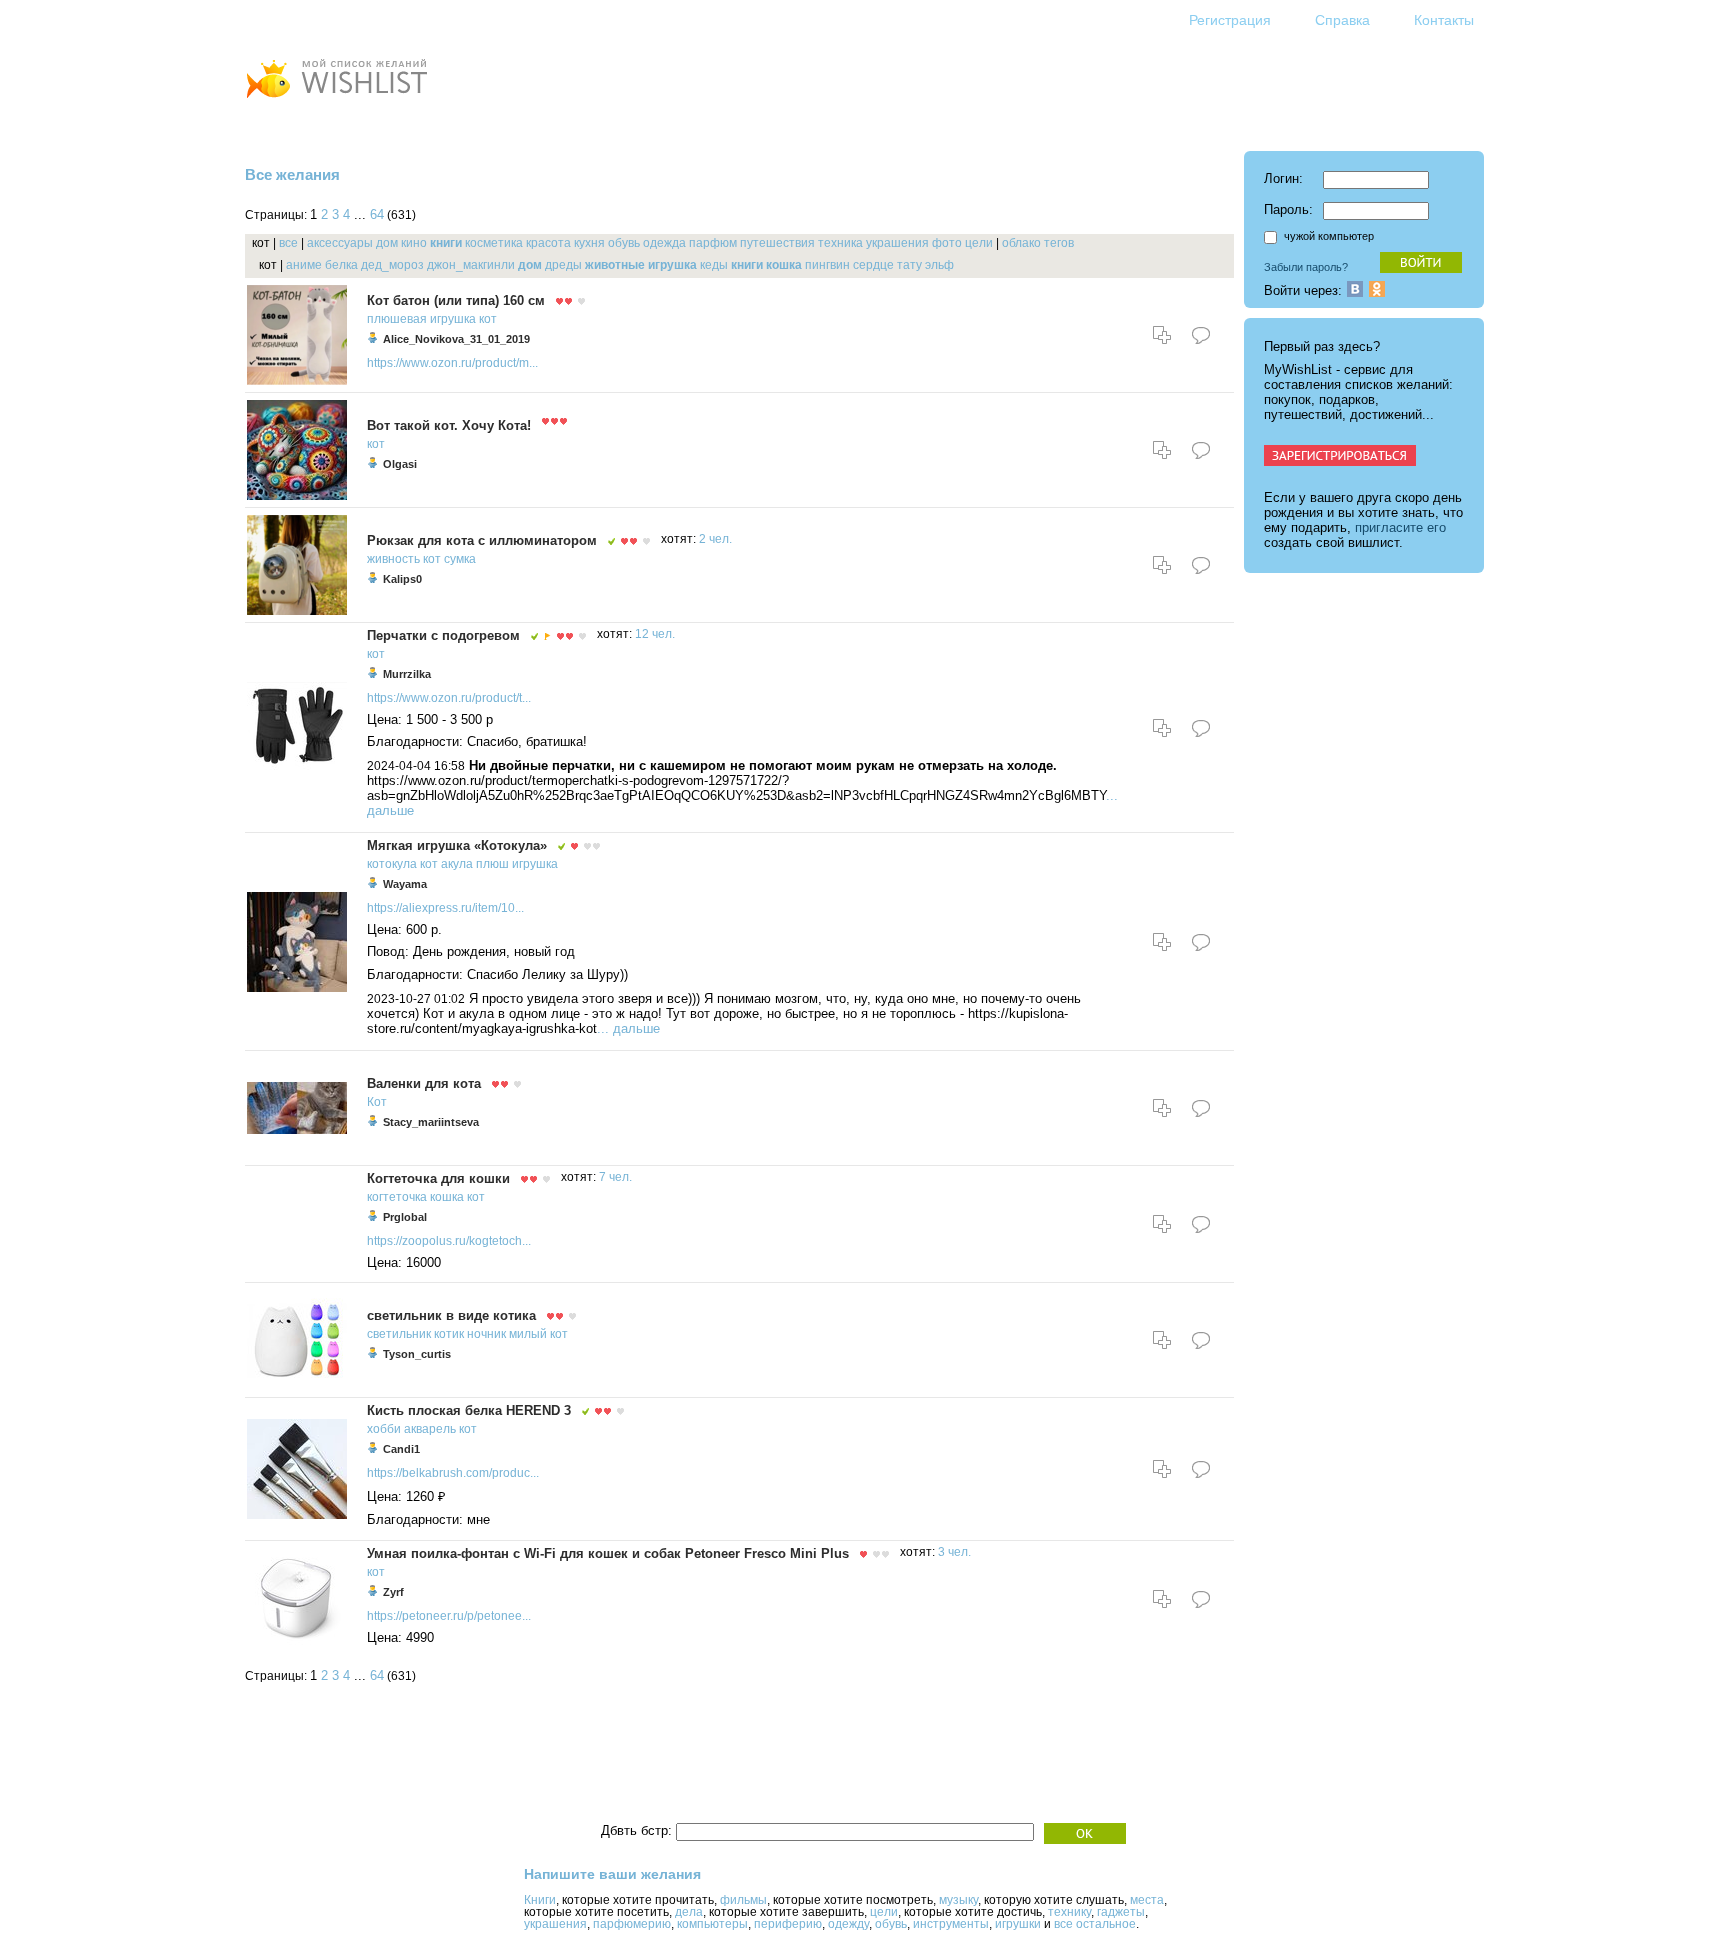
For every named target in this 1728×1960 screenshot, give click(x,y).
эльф (939, 265)
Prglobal (405, 1217)
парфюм (713, 243)
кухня (589, 243)
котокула (392, 864)
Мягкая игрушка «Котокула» (457, 845)
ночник (486, 1334)
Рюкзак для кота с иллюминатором (482, 540)
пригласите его (1400, 527)
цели (979, 243)
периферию (788, 1924)
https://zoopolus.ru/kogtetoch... (449, 1241)
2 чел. (715, 539)
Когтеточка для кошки (438, 1178)
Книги (540, 1900)
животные (615, 265)
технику (1069, 1912)
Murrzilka (407, 674)
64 (377, 215)
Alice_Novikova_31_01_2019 (456, 339)
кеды (714, 265)
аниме (304, 265)
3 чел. (954, 1552)
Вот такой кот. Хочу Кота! (449, 425)
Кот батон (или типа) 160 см (456, 300)
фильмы (743, 1900)
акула (457, 864)
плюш (492, 864)
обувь (624, 243)
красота (548, 243)
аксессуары (340, 243)
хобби (384, 1429)
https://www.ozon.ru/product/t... (449, 698)
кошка (784, 265)
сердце (873, 265)
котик (449, 1334)
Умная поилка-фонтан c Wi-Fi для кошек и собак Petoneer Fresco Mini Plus (608, 1553)
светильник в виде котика (451, 1315)
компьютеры (712, 1924)
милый (528, 1334)
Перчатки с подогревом (443, 635)
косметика (494, 243)
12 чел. (655, 634)
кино (414, 243)
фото (947, 243)
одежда (664, 243)
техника (840, 243)
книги (446, 243)
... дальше (628, 1028)
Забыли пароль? (1306, 267)
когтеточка (397, 1197)
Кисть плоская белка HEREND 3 (469, 1410)
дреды (563, 265)
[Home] (336, 100)
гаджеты (1121, 1912)
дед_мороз (392, 265)
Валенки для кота (424, 1083)
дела (689, 1912)
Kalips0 (402, 579)
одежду (848, 1924)
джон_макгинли (471, 265)
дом (387, 243)
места (1147, 1900)
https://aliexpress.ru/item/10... (445, 908)
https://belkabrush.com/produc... (453, 1473)
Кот (377, 1102)
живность (393, 559)
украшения (897, 243)
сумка (460, 559)
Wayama (405, 884)
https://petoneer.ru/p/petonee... (449, 1616)
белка (341, 265)
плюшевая (397, 319)
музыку (958, 1900)
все (288, 243)
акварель (430, 1429)
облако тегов (1038, 243)
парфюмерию (632, 1924)
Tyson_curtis (417, 1354)
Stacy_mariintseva (431, 1122)
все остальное (1095, 1924)
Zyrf (393, 1592)
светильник (399, 1334)
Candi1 (401, 1449)
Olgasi (400, 464)
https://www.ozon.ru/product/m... (452, 363)
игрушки (1018, 1924)
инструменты (951, 1924)
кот (488, 319)
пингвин (827, 265)
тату (909, 265)
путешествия (777, 243)
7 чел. (615, 1177)
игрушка (672, 265)
